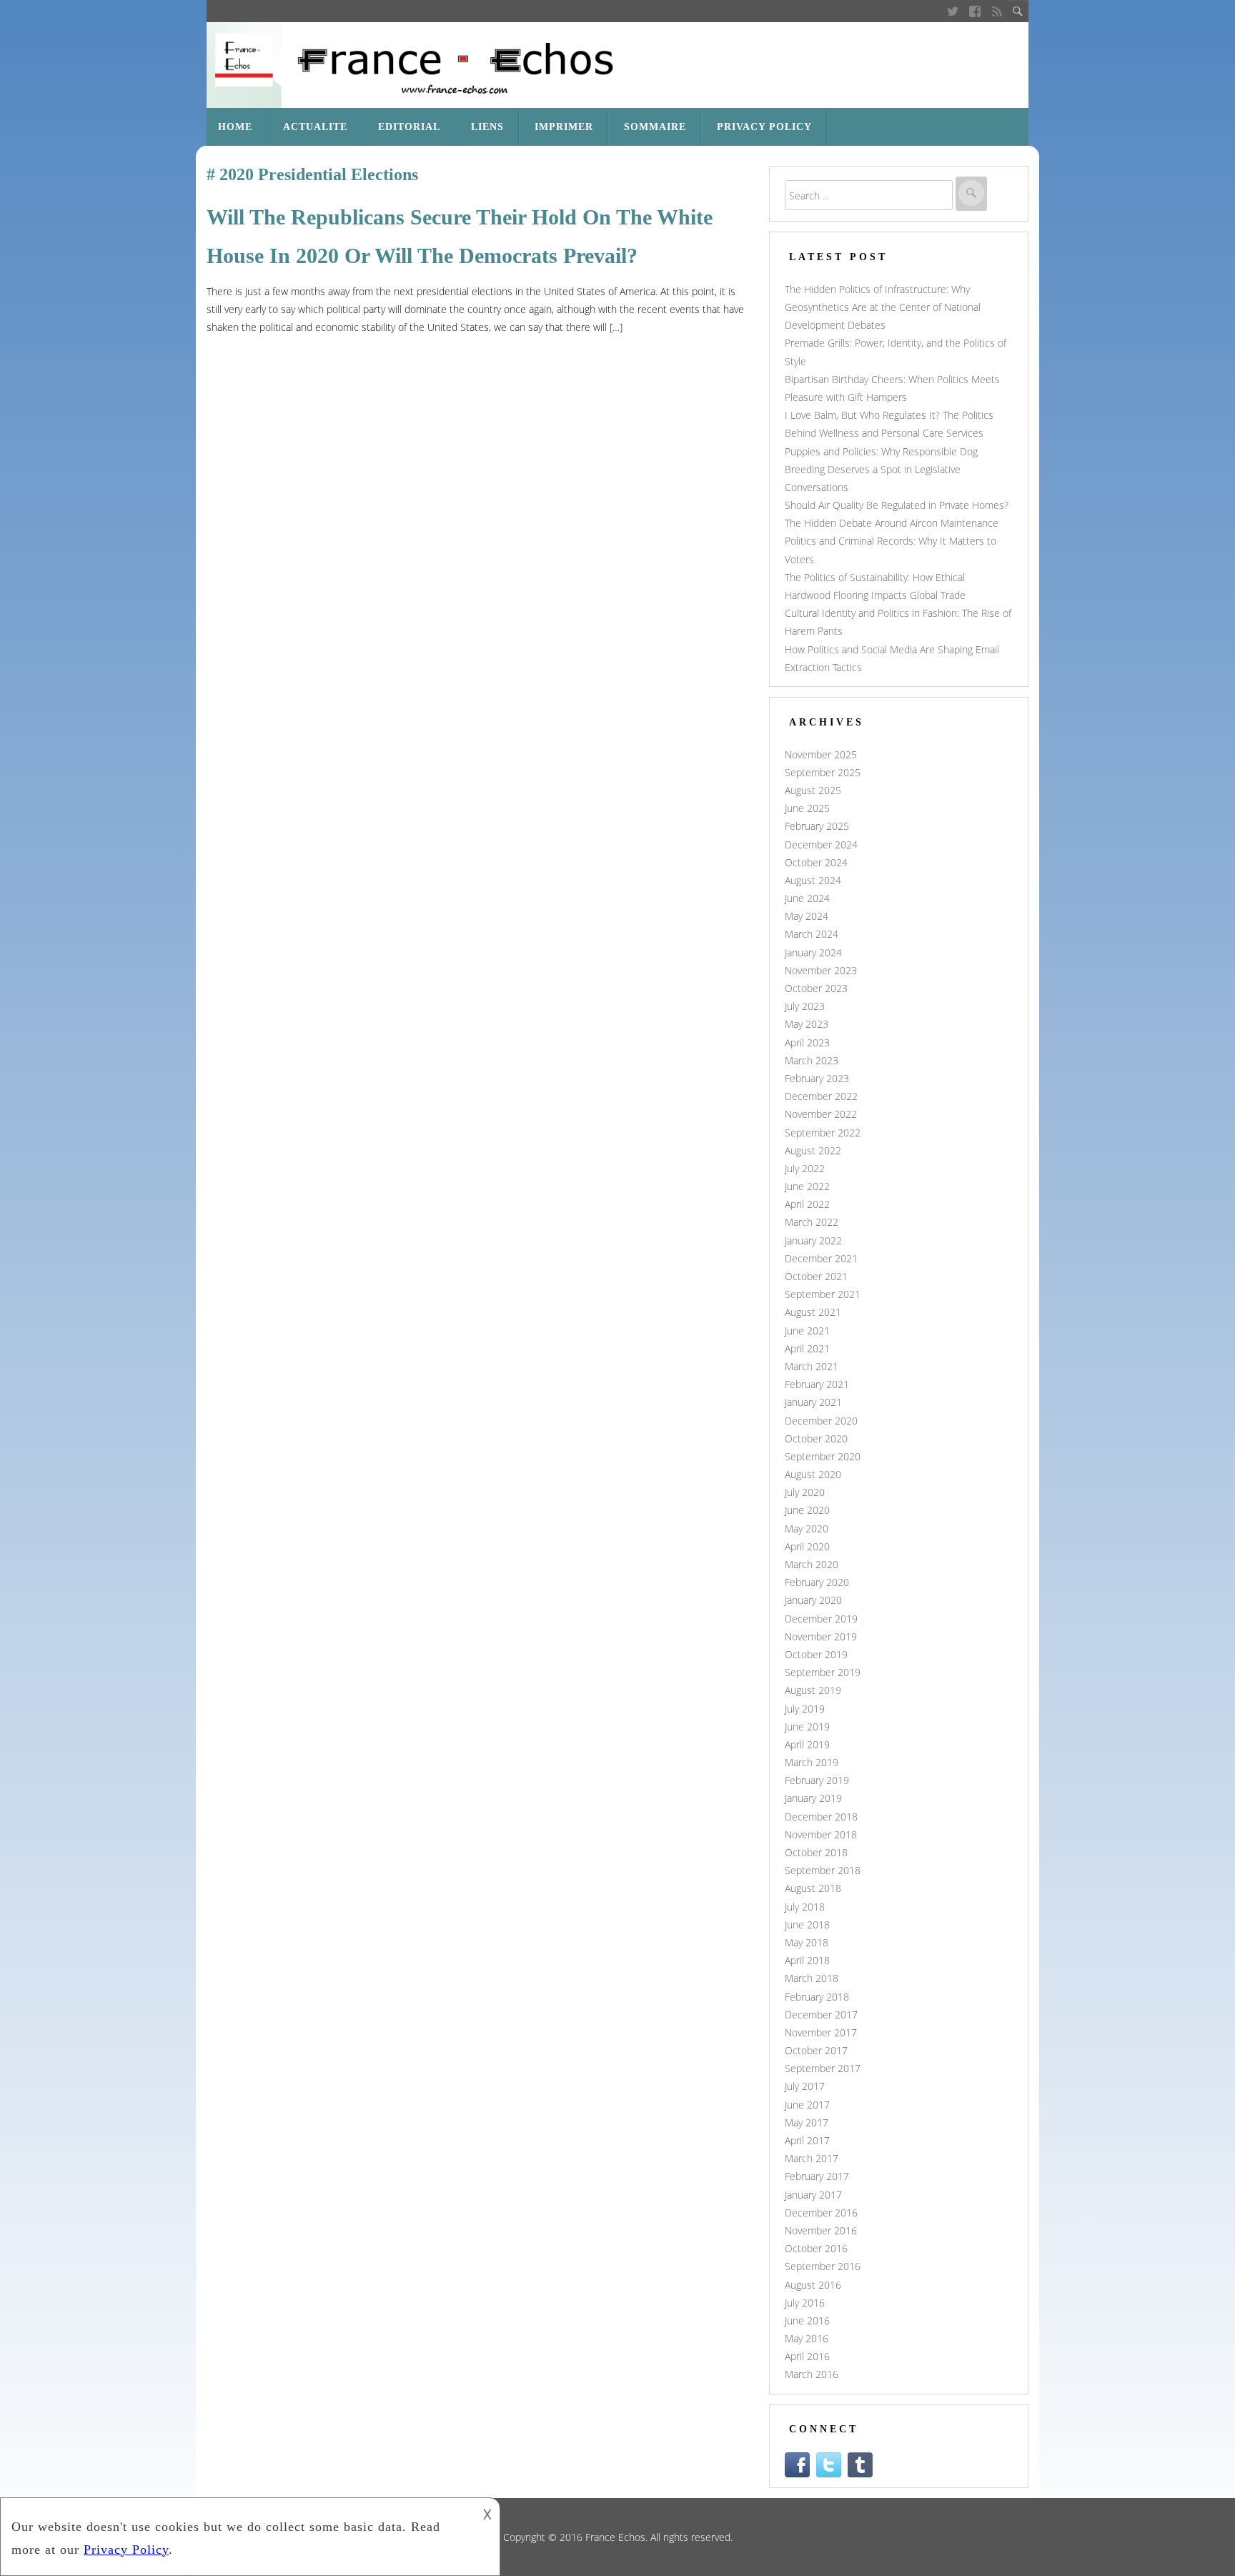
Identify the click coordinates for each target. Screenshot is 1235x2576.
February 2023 (817, 1078)
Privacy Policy (764, 127)
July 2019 (805, 1709)
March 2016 (812, 2374)
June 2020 (807, 1510)
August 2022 (813, 1150)
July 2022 (805, 1168)
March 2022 (812, 1222)
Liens (487, 127)
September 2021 (823, 1294)
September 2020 (823, 1456)
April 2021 (807, 1348)
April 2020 (807, 1546)
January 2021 (813, 1402)
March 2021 (812, 1366)
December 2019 (821, 1619)
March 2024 (812, 934)
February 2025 (817, 826)
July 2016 (805, 2303)
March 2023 (812, 1060)
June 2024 (807, 898)
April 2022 (807, 1204)
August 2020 (813, 1474)
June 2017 (807, 2105)
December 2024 (821, 844)
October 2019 (816, 1654)
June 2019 (807, 1727)
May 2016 (807, 2338)
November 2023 (821, 970)
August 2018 (813, 1888)
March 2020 (812, 1564)
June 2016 (807, 2320)
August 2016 (813, 2285)
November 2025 (821, 754)
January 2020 (813, 1600)
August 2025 (813, 790)
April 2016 (807, 2356)
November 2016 (821, 2230)
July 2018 (805, 1907)
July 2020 (805, 1492)
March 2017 (812, 2158)
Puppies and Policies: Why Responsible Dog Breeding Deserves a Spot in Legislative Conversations (881, 469)
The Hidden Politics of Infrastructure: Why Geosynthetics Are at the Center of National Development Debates (883, 307)
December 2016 (821, 2213)
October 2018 (816, 1852)
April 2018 (807, 1960)
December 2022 (821, 1096)
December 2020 (821, 1421)
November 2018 (821, 1834)
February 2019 (817, 1780)
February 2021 (817, 1384)
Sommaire (655, 127)
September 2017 (823, 2068)
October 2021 (816, 1276)
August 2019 (813, 1690)
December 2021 (821, 1258)
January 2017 (813, 2195)
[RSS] (997, 11)
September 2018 (823, 1870)
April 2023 (807, 1042)
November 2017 (821, 2032)
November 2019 (821, 1636)
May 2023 (807, 1024)
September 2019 (823, 1672)
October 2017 (816, 2050)
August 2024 (813, 880)
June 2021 (807, 1331)
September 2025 (823, 772)
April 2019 (807, 1744)
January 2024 (813, 952)
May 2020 (807, 1529)
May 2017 (807, 2122)
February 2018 (817, 1997)
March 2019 (812, 1762)
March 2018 (812, 1978)
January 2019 (813, 1798)
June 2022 (807, 1186)
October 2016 (816, 2248)
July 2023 (805, 1006)
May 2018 (807, 1942)
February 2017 (817, 2176)
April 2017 (807, 2140)
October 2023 (816, 988)
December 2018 (821, 1817)
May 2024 (807, 916)
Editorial (409, 127)
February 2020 (817, 1582)
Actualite (315, 127)
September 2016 (823, 2266)
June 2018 (807, 1924)
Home (235, 127)
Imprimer (564, 127)
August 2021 (813, 1312)
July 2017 (805, 2086)
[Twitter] (952, 11)
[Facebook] (974, 11)
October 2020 (816, 1438)
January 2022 (813, 1240)
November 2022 (821, 1114)
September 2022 (823, 1133)
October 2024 (816, 862)
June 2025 (807, 808)
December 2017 (821, 2015)
